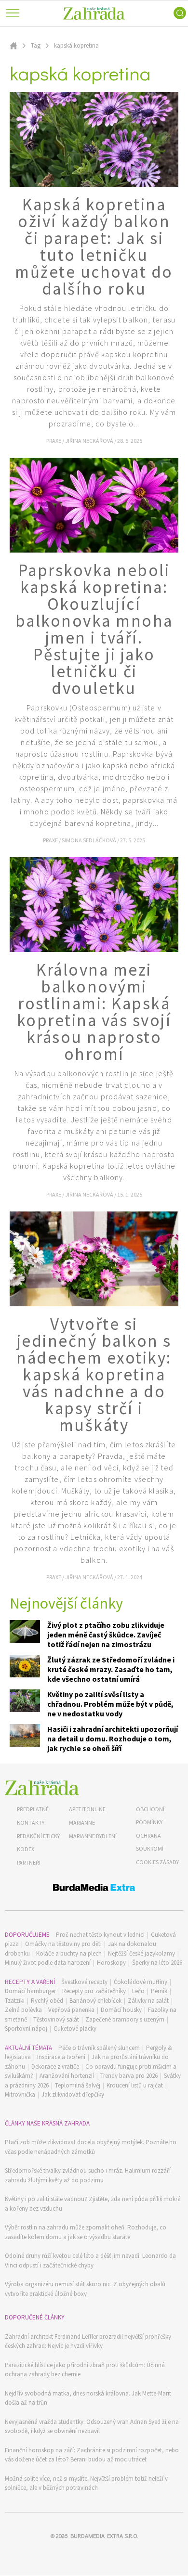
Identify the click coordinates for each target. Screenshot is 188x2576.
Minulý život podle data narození (48, 1963)
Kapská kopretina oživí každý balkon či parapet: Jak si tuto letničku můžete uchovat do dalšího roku (94, 247)
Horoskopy (111, 1963)
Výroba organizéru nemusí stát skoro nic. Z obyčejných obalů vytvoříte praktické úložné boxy (85, 2289)
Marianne (82, 1823)
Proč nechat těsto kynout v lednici (100, 1935)
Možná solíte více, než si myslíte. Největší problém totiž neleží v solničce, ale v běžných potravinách (86, 2483)
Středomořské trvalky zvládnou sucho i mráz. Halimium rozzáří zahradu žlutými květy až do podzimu (88, 2175)
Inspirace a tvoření (61, 2057)
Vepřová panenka (71, 2010)
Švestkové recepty (84, 1982)
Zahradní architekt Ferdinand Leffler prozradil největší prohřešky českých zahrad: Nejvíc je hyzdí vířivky (88, 2341)
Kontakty (31, 1823)
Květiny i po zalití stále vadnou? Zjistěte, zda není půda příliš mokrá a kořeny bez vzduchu (93, 2204)
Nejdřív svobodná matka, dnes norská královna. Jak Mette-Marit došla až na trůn (88, 2398)
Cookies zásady (157, 1862)
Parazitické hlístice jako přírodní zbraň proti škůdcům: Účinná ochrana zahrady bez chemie (85, 2370)
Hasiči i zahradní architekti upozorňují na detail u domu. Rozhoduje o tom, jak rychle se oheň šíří (113, 1739)
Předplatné (33, 1809)
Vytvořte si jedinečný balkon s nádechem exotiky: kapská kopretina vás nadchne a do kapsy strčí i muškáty (94, 1375)
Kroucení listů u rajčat (135, 2085)
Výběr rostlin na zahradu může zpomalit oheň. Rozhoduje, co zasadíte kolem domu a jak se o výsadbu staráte (86, 2232)
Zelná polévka (23, 2010)
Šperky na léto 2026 (157, 1963)
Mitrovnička (20, 2094)
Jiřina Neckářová (90, 441)
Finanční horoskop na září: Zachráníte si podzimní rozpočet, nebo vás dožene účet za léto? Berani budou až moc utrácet (92, 2455)
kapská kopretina (76, 45)
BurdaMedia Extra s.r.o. (104, 2536)
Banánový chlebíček (95, 2001)
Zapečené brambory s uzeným (125, 2019)
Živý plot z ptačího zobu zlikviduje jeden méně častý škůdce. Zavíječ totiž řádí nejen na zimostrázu (106, 1635)
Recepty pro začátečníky (94, 1991)
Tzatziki (15, 2001)
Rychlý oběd (47, 2001)
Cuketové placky (75, 2029)
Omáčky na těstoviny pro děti (63, 1944)
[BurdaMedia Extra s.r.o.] (94, 1889)
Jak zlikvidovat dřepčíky (73, 2094)
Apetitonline (87, 1809)
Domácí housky (121, 2010)
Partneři (29, 1862)
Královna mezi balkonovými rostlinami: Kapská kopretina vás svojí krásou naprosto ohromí (94, 1012)
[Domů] (42, 1788)
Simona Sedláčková (89, 840)
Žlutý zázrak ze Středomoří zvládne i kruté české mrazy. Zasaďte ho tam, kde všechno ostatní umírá (111, 1669)
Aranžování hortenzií (67, 2076)
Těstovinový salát (56, 2019)
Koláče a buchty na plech (69, 1953)
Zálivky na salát (148, 2001)
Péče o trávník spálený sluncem (99, 2048)
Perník (159, 1991)
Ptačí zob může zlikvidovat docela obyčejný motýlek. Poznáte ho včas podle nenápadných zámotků (91, 2147)
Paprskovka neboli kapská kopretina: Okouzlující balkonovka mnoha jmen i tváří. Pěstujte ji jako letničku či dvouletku (94, 629)
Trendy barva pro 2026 (129, 2076)
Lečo (138, 1991)
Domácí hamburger (30, 1991)
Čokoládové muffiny (141, 1982)
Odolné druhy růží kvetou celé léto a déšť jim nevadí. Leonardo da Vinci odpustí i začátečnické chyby (90, 2260)
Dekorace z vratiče (55, 2067)
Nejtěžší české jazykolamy (141, 1953)
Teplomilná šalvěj (78, 2085)
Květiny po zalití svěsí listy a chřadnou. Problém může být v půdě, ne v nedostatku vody (110, 1704)
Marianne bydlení (93, 1836)
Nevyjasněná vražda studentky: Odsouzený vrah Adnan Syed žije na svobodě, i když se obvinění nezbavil (92, 2427)
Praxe (54, 441)
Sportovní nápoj (26, 2029)
